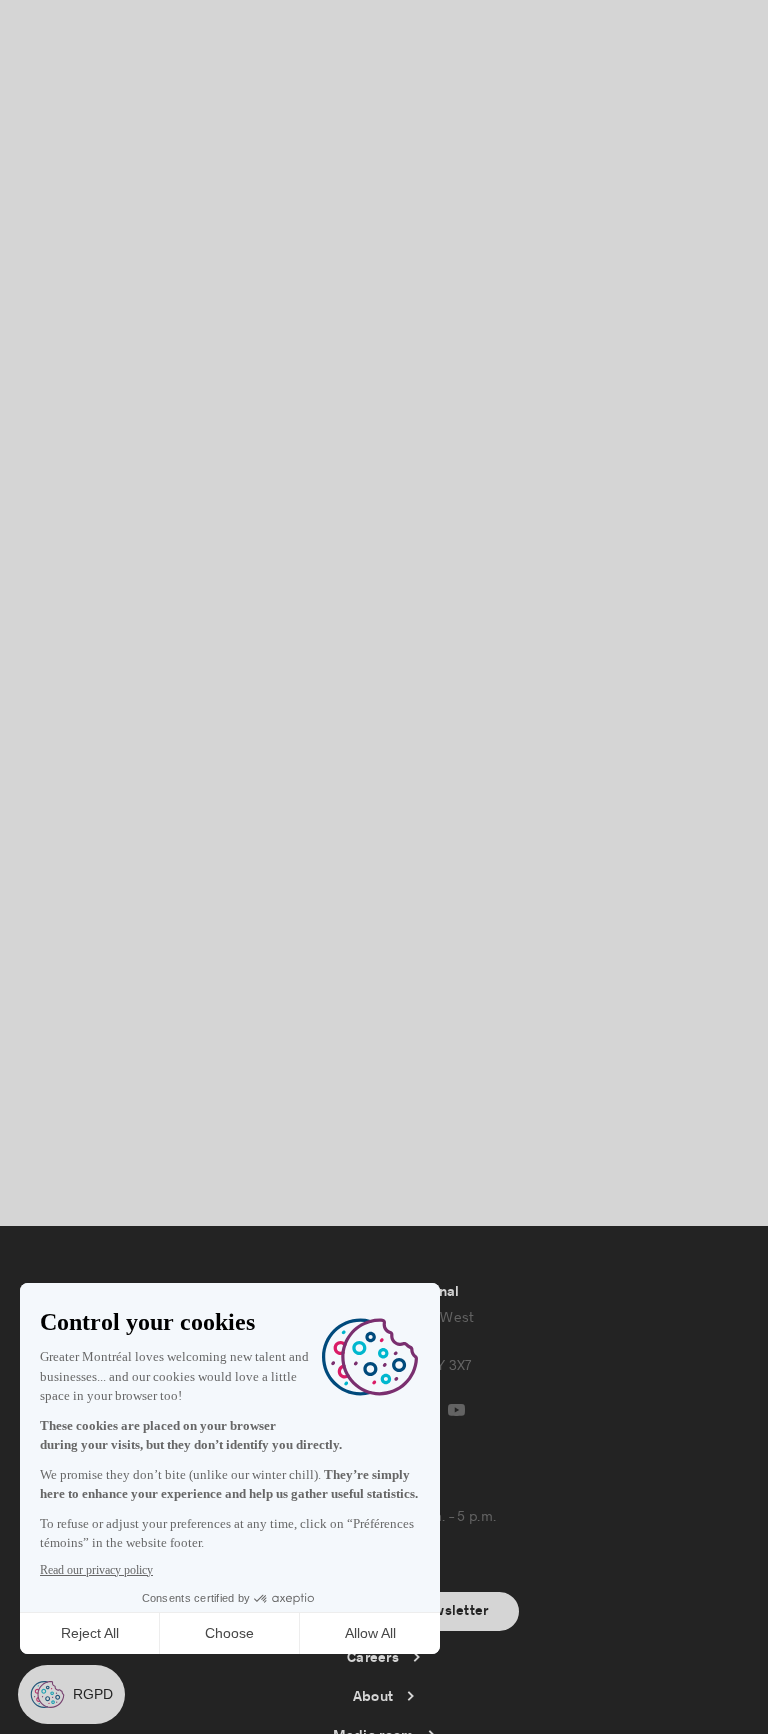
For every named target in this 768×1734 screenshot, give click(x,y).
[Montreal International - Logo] (107, 41)
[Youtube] (456, 1410)
